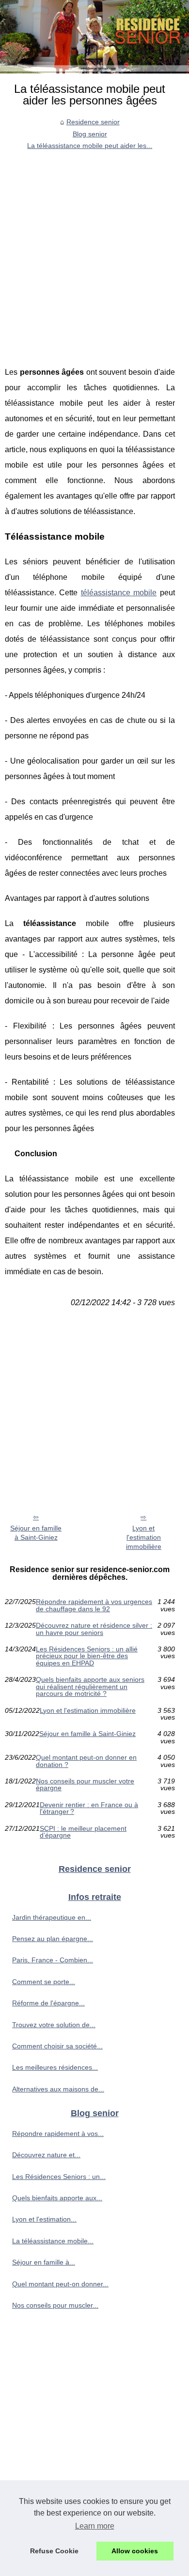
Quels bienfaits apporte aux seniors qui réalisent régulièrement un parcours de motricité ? (90, 1686)
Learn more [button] (95, 2526)
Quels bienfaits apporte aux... (57, 2198)
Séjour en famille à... (44, 2262)
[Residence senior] (94, 37)
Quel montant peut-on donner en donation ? (86, 1761)
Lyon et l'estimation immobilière (144, 1537)
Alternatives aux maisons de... (58, 2089)
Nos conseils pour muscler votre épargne (85, 1785)
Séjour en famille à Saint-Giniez (36, 1533)
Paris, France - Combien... (53, 1960)
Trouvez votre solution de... (54, 2025)
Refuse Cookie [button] (54, 2551)
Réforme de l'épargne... (48, 2003)
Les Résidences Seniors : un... (59, 2177)
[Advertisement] (94, 251)
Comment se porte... (44, 1982)
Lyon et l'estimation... (44, 2219)
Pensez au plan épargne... (53, 1939)
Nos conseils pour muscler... (55, 2305)
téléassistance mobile (119, 593)
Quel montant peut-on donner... (60, 2284)
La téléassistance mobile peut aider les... (90, 146)
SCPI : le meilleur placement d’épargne (83, 1832)
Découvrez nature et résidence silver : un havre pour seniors (94, 1629)
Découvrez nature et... (46, 2155)
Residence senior (93, 122)
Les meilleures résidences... (55, 2067)
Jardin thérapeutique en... (52, 1917)
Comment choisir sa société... (57, 2046)
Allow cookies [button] (135, 2551)
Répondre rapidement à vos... (58, 2134)
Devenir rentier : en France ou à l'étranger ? (89, 1808)
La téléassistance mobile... (53, 2241)
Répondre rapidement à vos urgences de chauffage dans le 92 (94, 1605)
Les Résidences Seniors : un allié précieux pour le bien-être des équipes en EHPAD (87, 1656)
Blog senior (90, 134)
